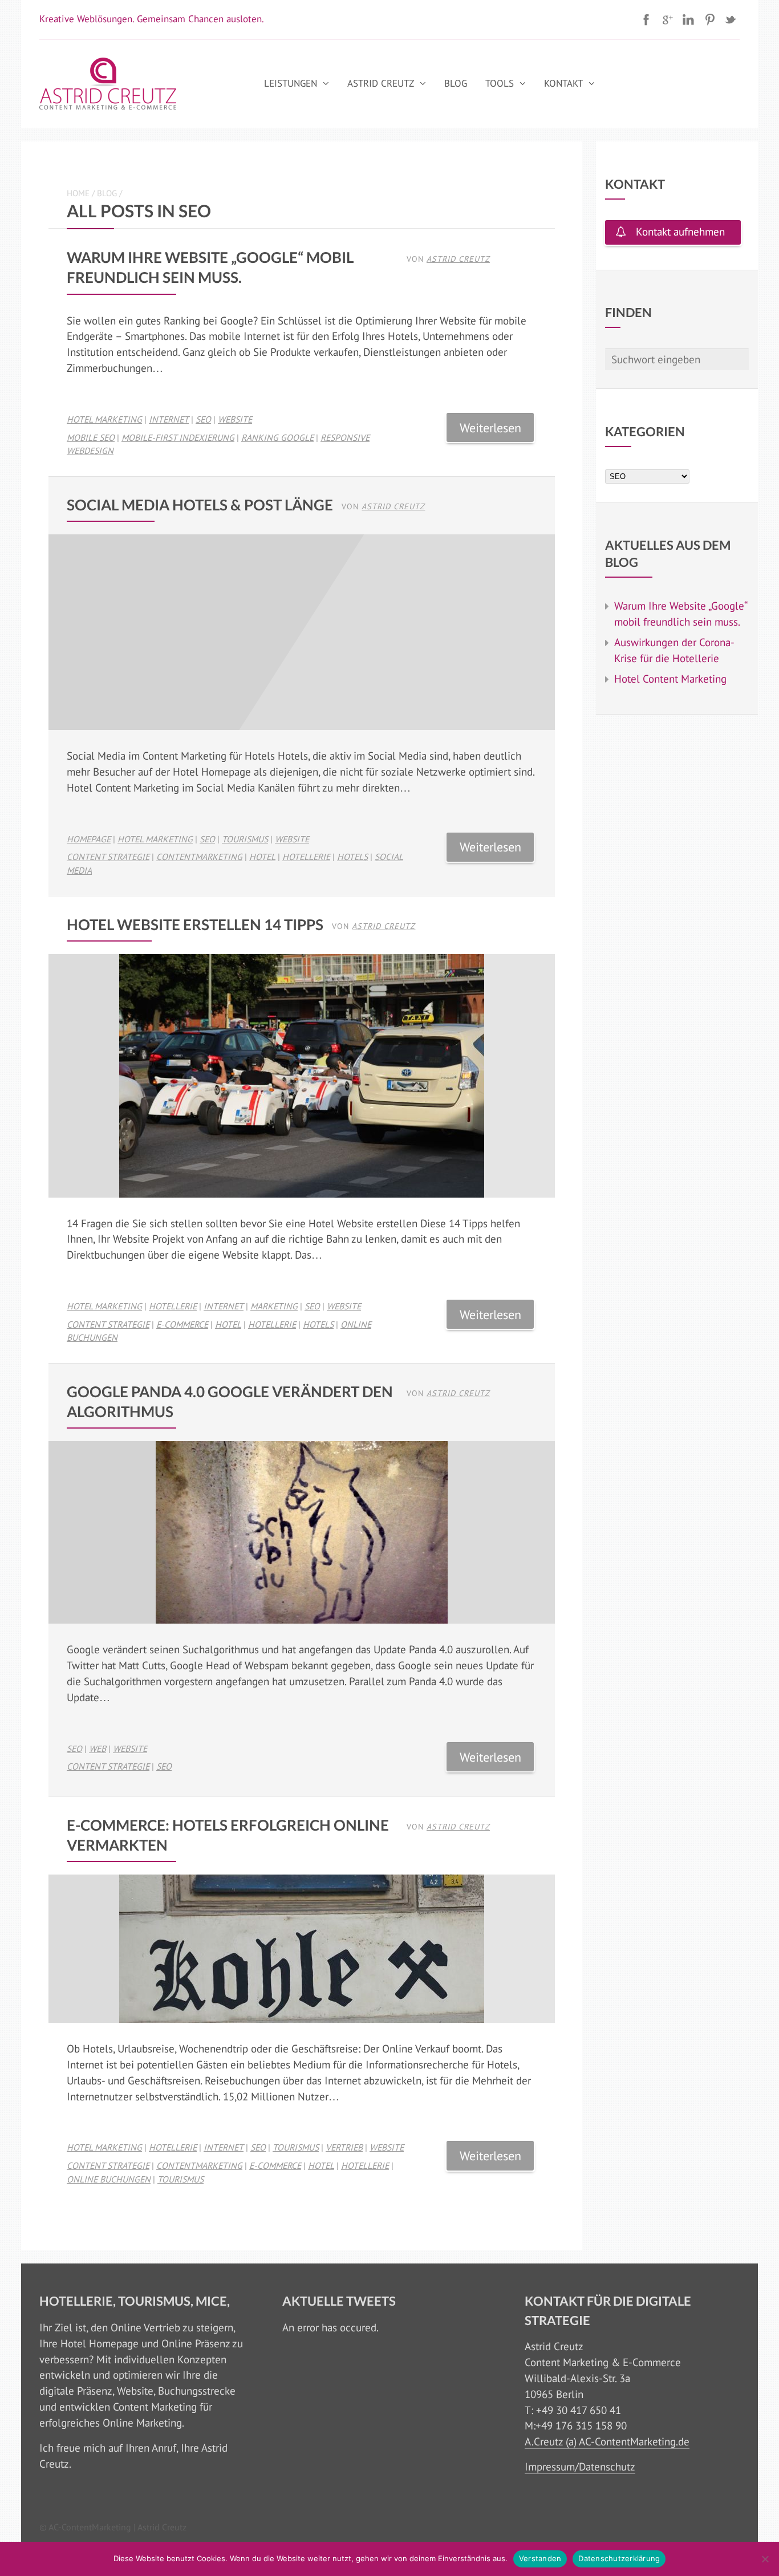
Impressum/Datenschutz (580, 2467)
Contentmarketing (199, 857)
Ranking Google (277, 437)
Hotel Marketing (104, 419)
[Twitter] (731, 19)
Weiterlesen (490, 427)
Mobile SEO (91, 437)
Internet (169, 419)
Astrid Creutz (381, 83)
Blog (456, 83)
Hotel (262, 857)
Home (78, 193)
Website (235, 419)
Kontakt (563, 83)
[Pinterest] (709, 19)
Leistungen (291, 83)
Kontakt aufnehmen (680, 232)
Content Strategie (108, 857)
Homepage (89, 839)
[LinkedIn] (688, 19)
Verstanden (540, 2558)
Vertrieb (344, 2147)
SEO (203, 419)
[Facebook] (646, 19)
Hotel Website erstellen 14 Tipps (195, 924)
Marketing (274, 1306)
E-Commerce (182, 1324)
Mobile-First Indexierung (178, 437)
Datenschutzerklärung (619, 2558)
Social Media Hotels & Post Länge (200, 505)
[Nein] (765, 2559)
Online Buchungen (109, 2179)
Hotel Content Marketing (670, 679)
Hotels (352, 857)
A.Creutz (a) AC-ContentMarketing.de (607, 2441)
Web (98, 1749)
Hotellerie (306, 857)
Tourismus (245, 839)
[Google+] (667, 19)
